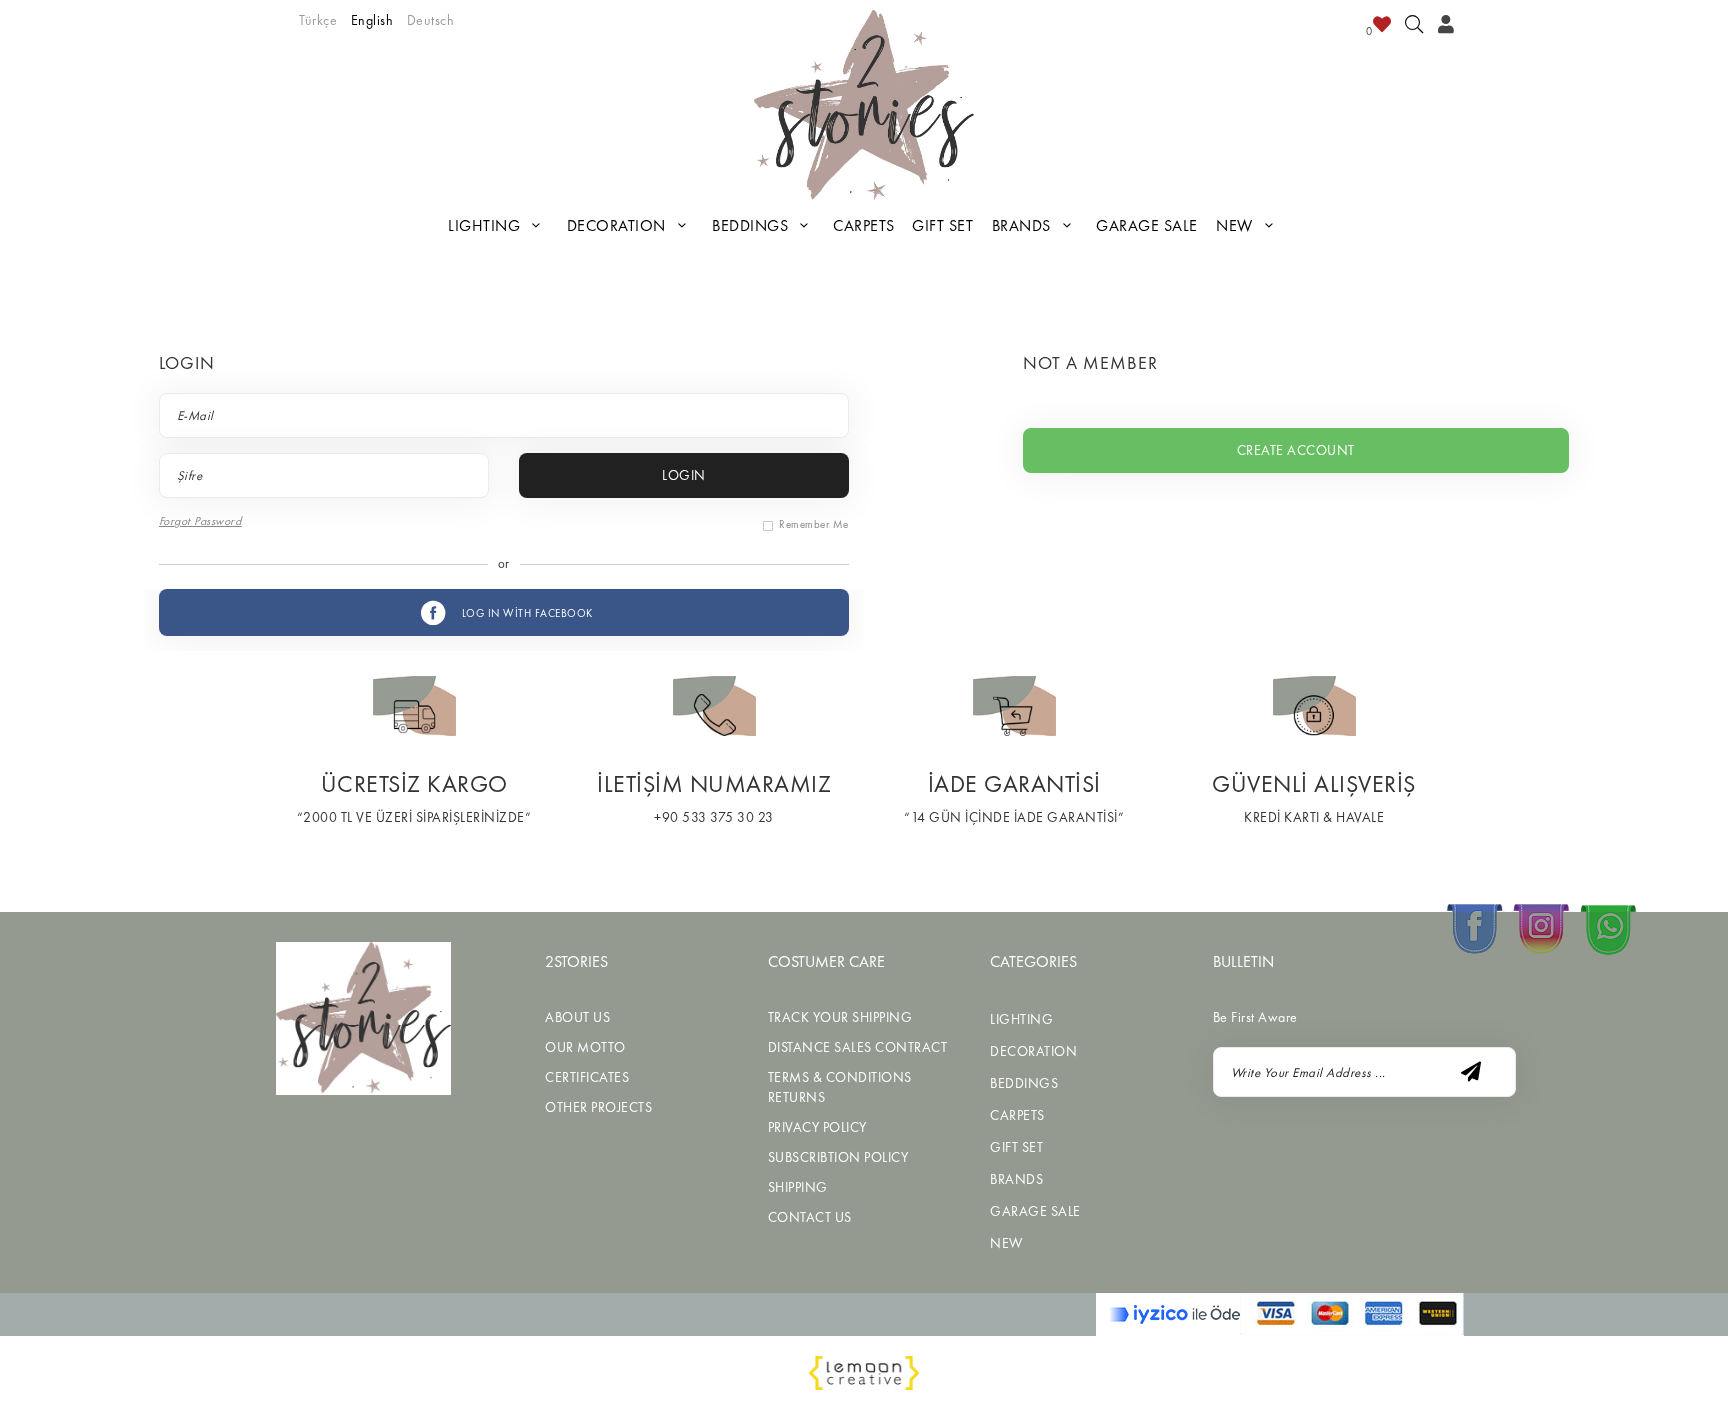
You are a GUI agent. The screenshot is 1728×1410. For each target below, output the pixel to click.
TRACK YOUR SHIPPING (840, 1017)
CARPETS (864, 225)
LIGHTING (486, 225)
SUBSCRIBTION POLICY (838, 1157)
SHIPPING (798, 1187)
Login (684, 475)
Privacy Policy (817, 1127)
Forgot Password (200, 521)
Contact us (810, 1217)
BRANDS (1024, 225)
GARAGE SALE (1147, 225)
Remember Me (814, 524)
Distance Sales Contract (858, 1047)
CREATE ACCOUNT (1296, 450)
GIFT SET (942, 225)
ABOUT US (577, 1017)
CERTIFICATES (587, 1077)
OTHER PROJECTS (598, 1107)
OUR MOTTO (585, 1047)
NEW (1236, 225)
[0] (1382, 27)
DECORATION (619, 225)
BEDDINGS (752, 225)
